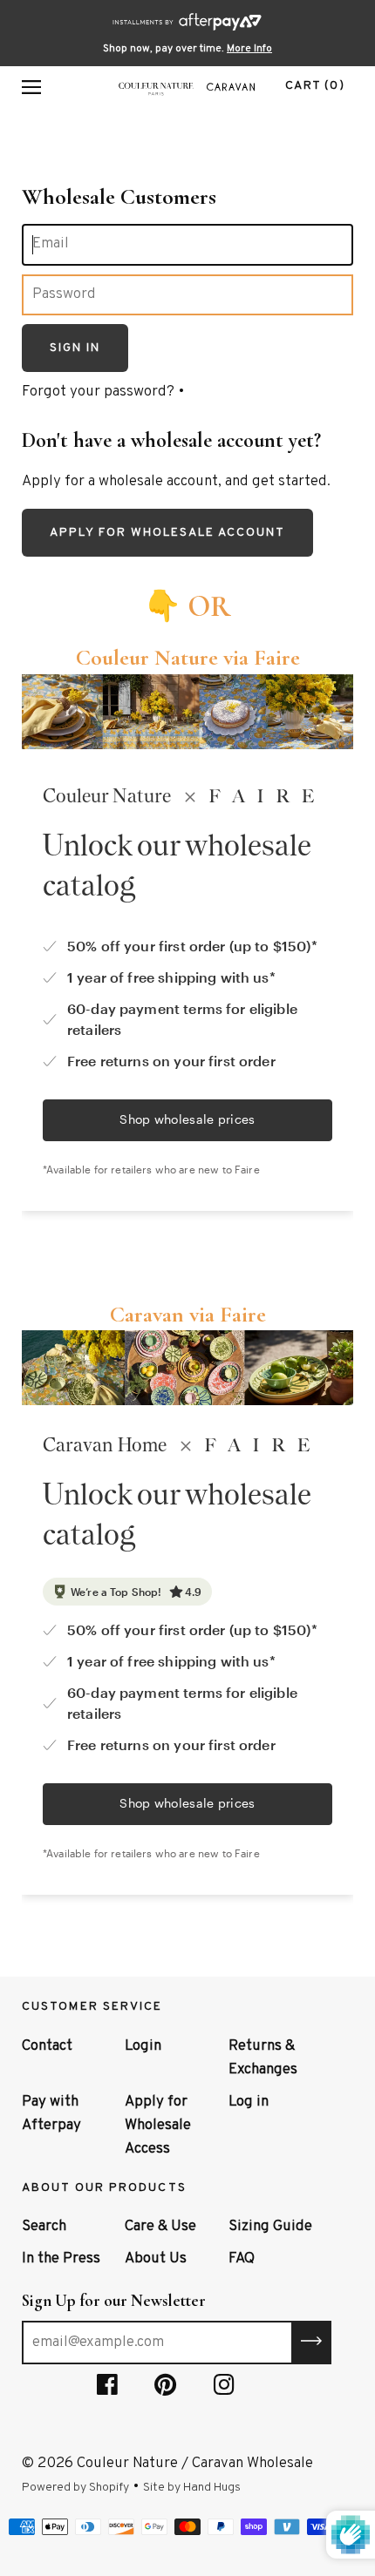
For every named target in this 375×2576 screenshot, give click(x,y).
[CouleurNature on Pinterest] (166, 2389)
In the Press (61, 2259)
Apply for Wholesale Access (158, 2126)
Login (143, 2046)
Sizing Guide (270, 2227)
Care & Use (160, 2227)
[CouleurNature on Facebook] (107, 2389)
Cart (315, 86)
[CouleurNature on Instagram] (224, 2389)
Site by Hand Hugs (192, 2488)
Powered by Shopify (75, 2488)
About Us (156, 2259)
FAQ (242, 2259)
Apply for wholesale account (167, 533)
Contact (47, 2046)
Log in (249, 2102)
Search (44, 2227)
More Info (249, 49)
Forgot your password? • (103, 392)
